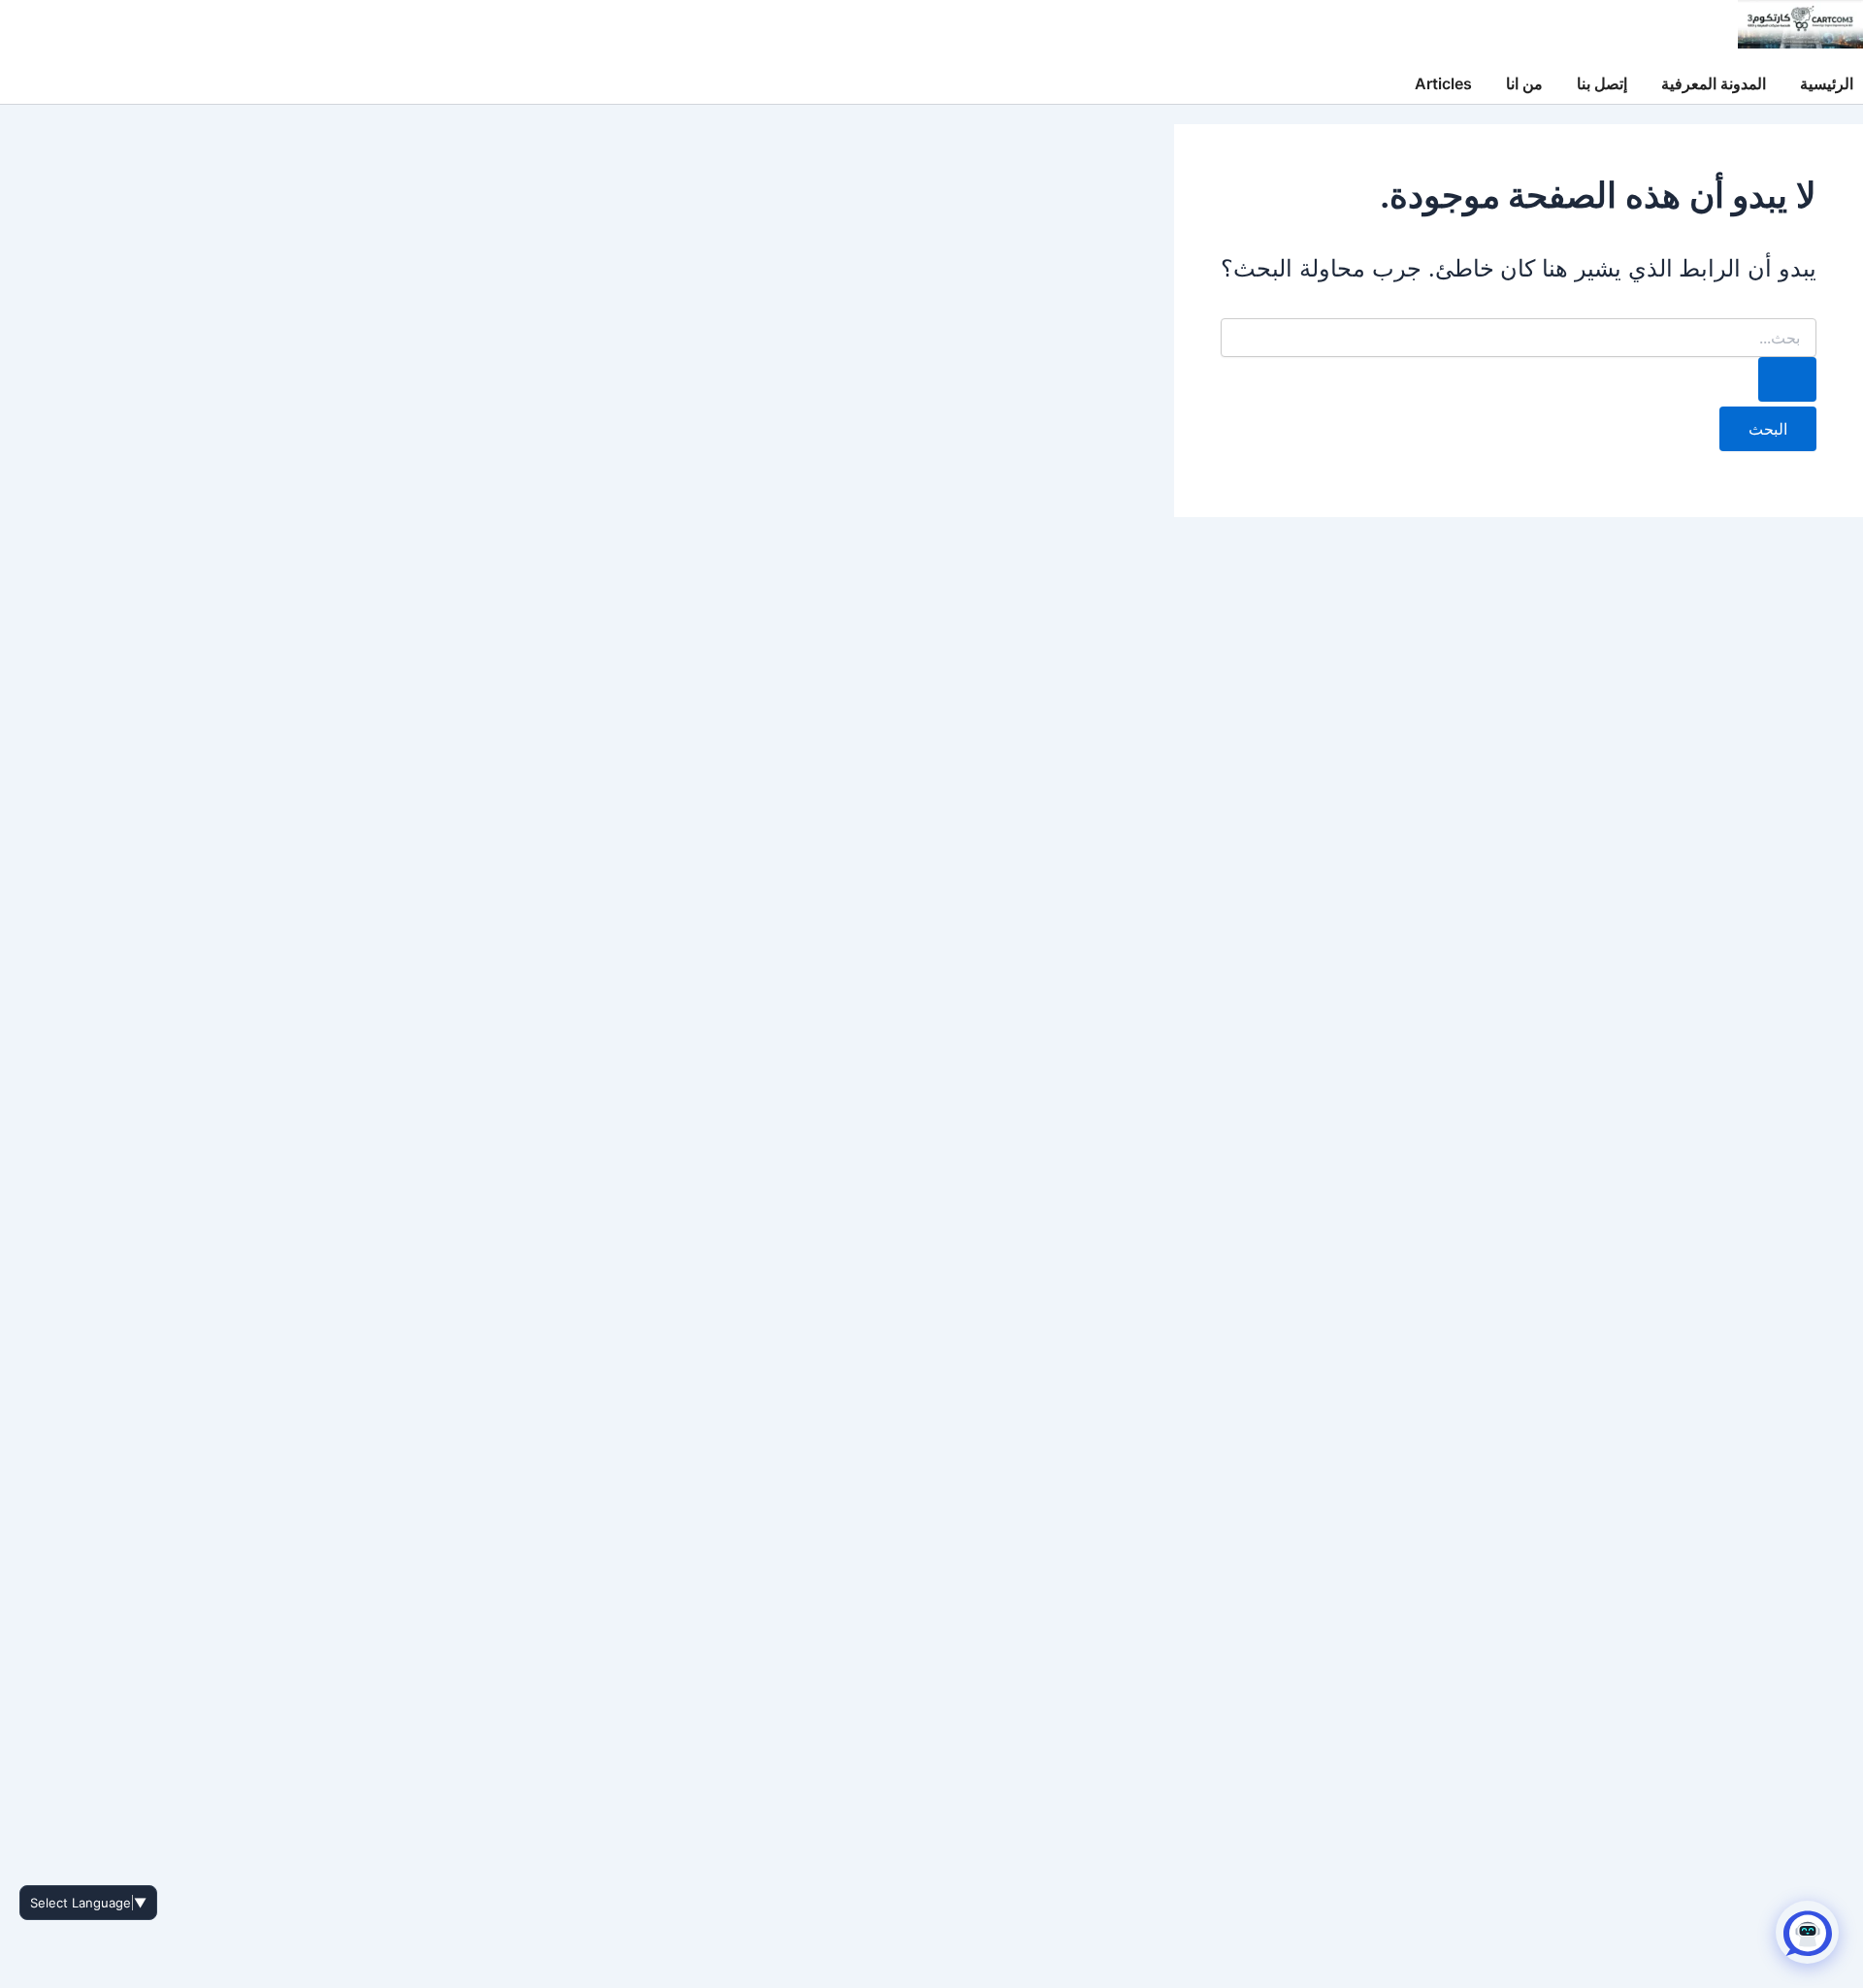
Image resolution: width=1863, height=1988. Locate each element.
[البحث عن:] (1519, 360)
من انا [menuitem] (1524, 83)
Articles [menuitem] (1443, 83)
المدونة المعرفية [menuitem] (1714, 83)
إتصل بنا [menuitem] (1602, 83)
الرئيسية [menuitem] (1827, 83)
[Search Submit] (1787, 379)
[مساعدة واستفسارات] (1807, 1932)
